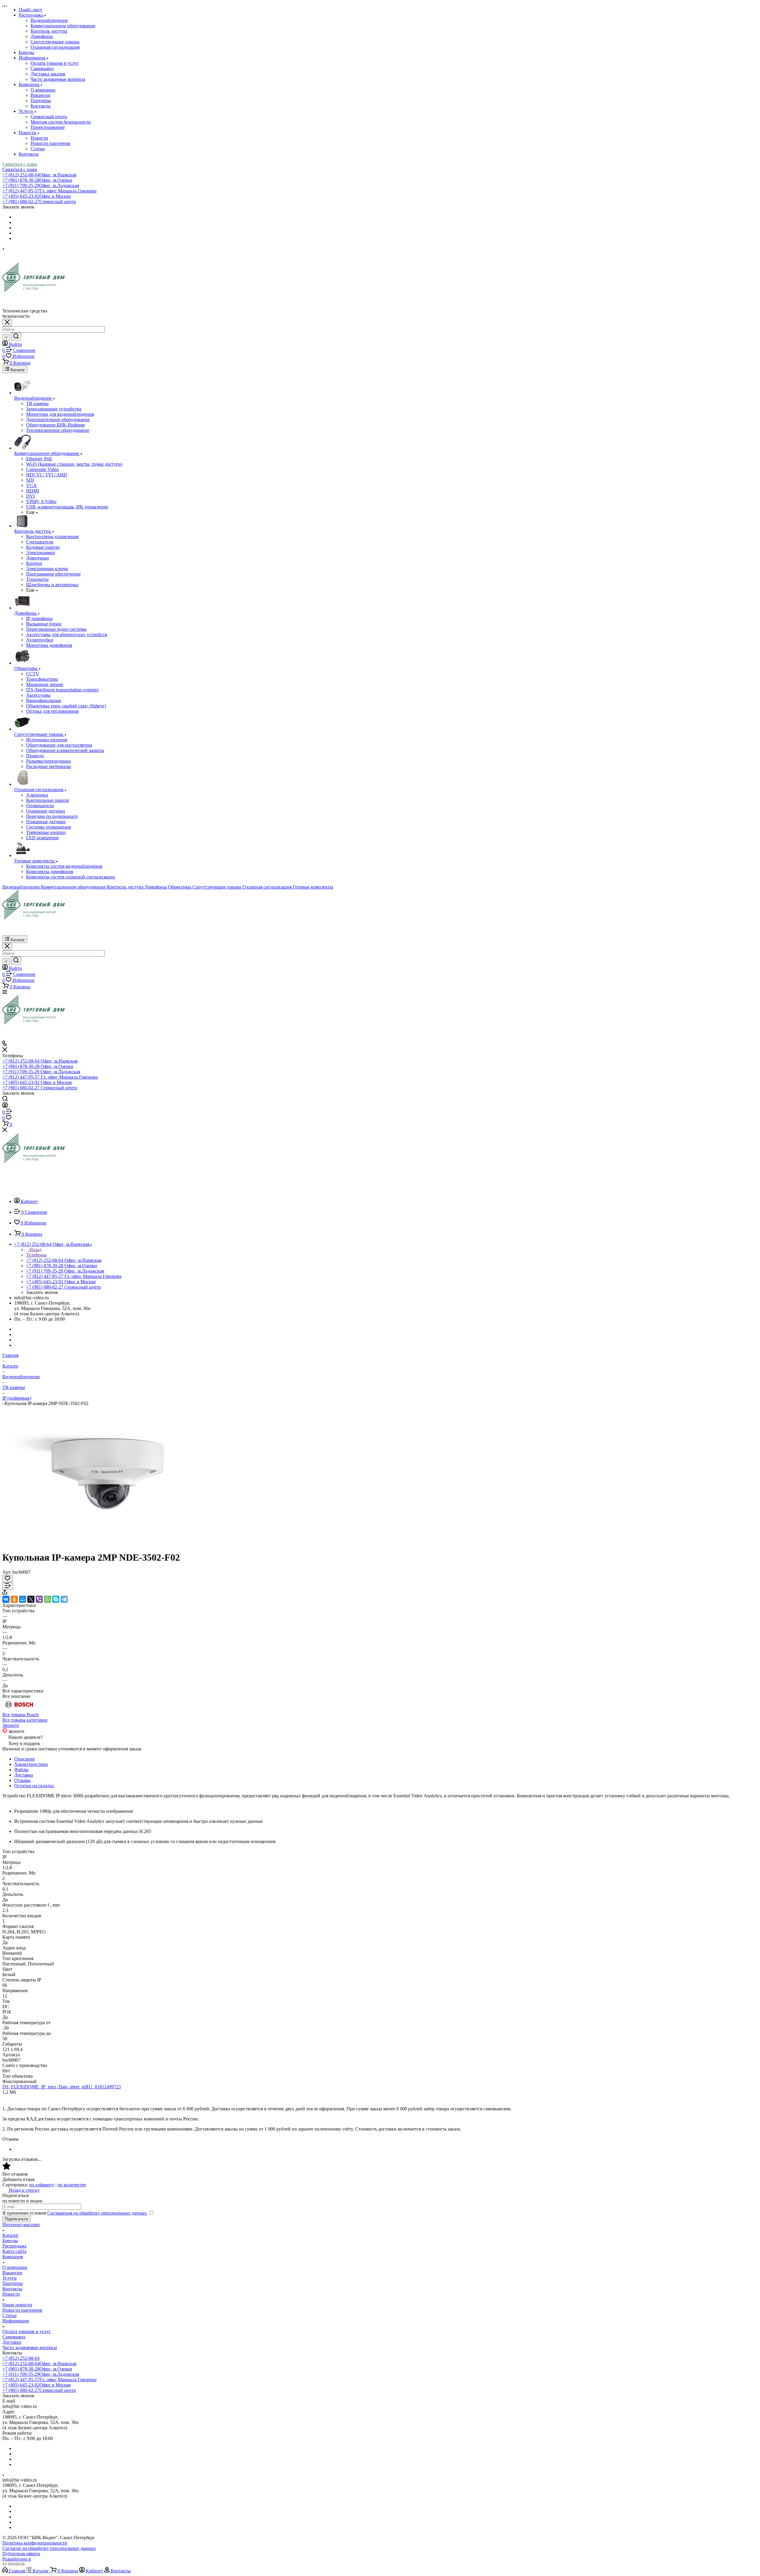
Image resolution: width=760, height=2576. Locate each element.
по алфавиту (42, 2185)
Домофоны (42, 36)
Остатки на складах (34, 1786)
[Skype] (56, 1599)
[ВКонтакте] (6, 1599)
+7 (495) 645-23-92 (37, 196)
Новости (39, 138)
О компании (43, 90)
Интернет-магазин (21, 2225)
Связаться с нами (20, 164)
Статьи (38, 149)
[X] (31, 1599)
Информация (16, 2321)
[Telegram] (64, 1599)
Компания (13, 2257)
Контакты (41, 106)
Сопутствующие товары (55, 42)
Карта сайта (14, 2251)
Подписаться (16, 2219)
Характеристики (31, 1764)
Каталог (11, 2235)
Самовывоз (42, 68)
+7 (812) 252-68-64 (39, 175)
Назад (35, 1250)
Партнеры (41, 101)
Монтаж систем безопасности (61, 122)
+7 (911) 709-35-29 (41, 185)
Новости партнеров (50, 143)
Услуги (9, 2278)
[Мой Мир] (23, 1599)
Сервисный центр (49, 117)
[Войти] (5, 1106)
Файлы (21, 1770)
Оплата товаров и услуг (55, 63)
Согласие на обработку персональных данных (49, 2548)
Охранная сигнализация (55, 47)
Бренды (10, 2241)
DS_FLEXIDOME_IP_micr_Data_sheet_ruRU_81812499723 (62, 2087)
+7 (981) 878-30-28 (37, 180)
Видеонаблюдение (49, 20)
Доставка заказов (48, 74)
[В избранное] (7, 1579)
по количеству (72, 2185)
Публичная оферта (21, 2554)
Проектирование (48, 127)
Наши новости (17, 2305)
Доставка (24, 1775)
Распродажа (14, 2246)
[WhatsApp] (47, 1599)
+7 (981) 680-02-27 (39, 202)
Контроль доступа (49, 31)
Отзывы (22, 1780)
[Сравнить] (8, 1586)
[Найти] (16, 337)
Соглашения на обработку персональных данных (97, 2213)
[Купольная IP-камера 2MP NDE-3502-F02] (106, 1543)
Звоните (11, 1725)
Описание (24, 1759)
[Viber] (39, 1599)
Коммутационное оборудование (63, 26)
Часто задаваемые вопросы (58, 79)
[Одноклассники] (14, 1599)
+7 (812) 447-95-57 (49, 191)
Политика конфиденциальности (35, 2543)
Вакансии (41, 95)
